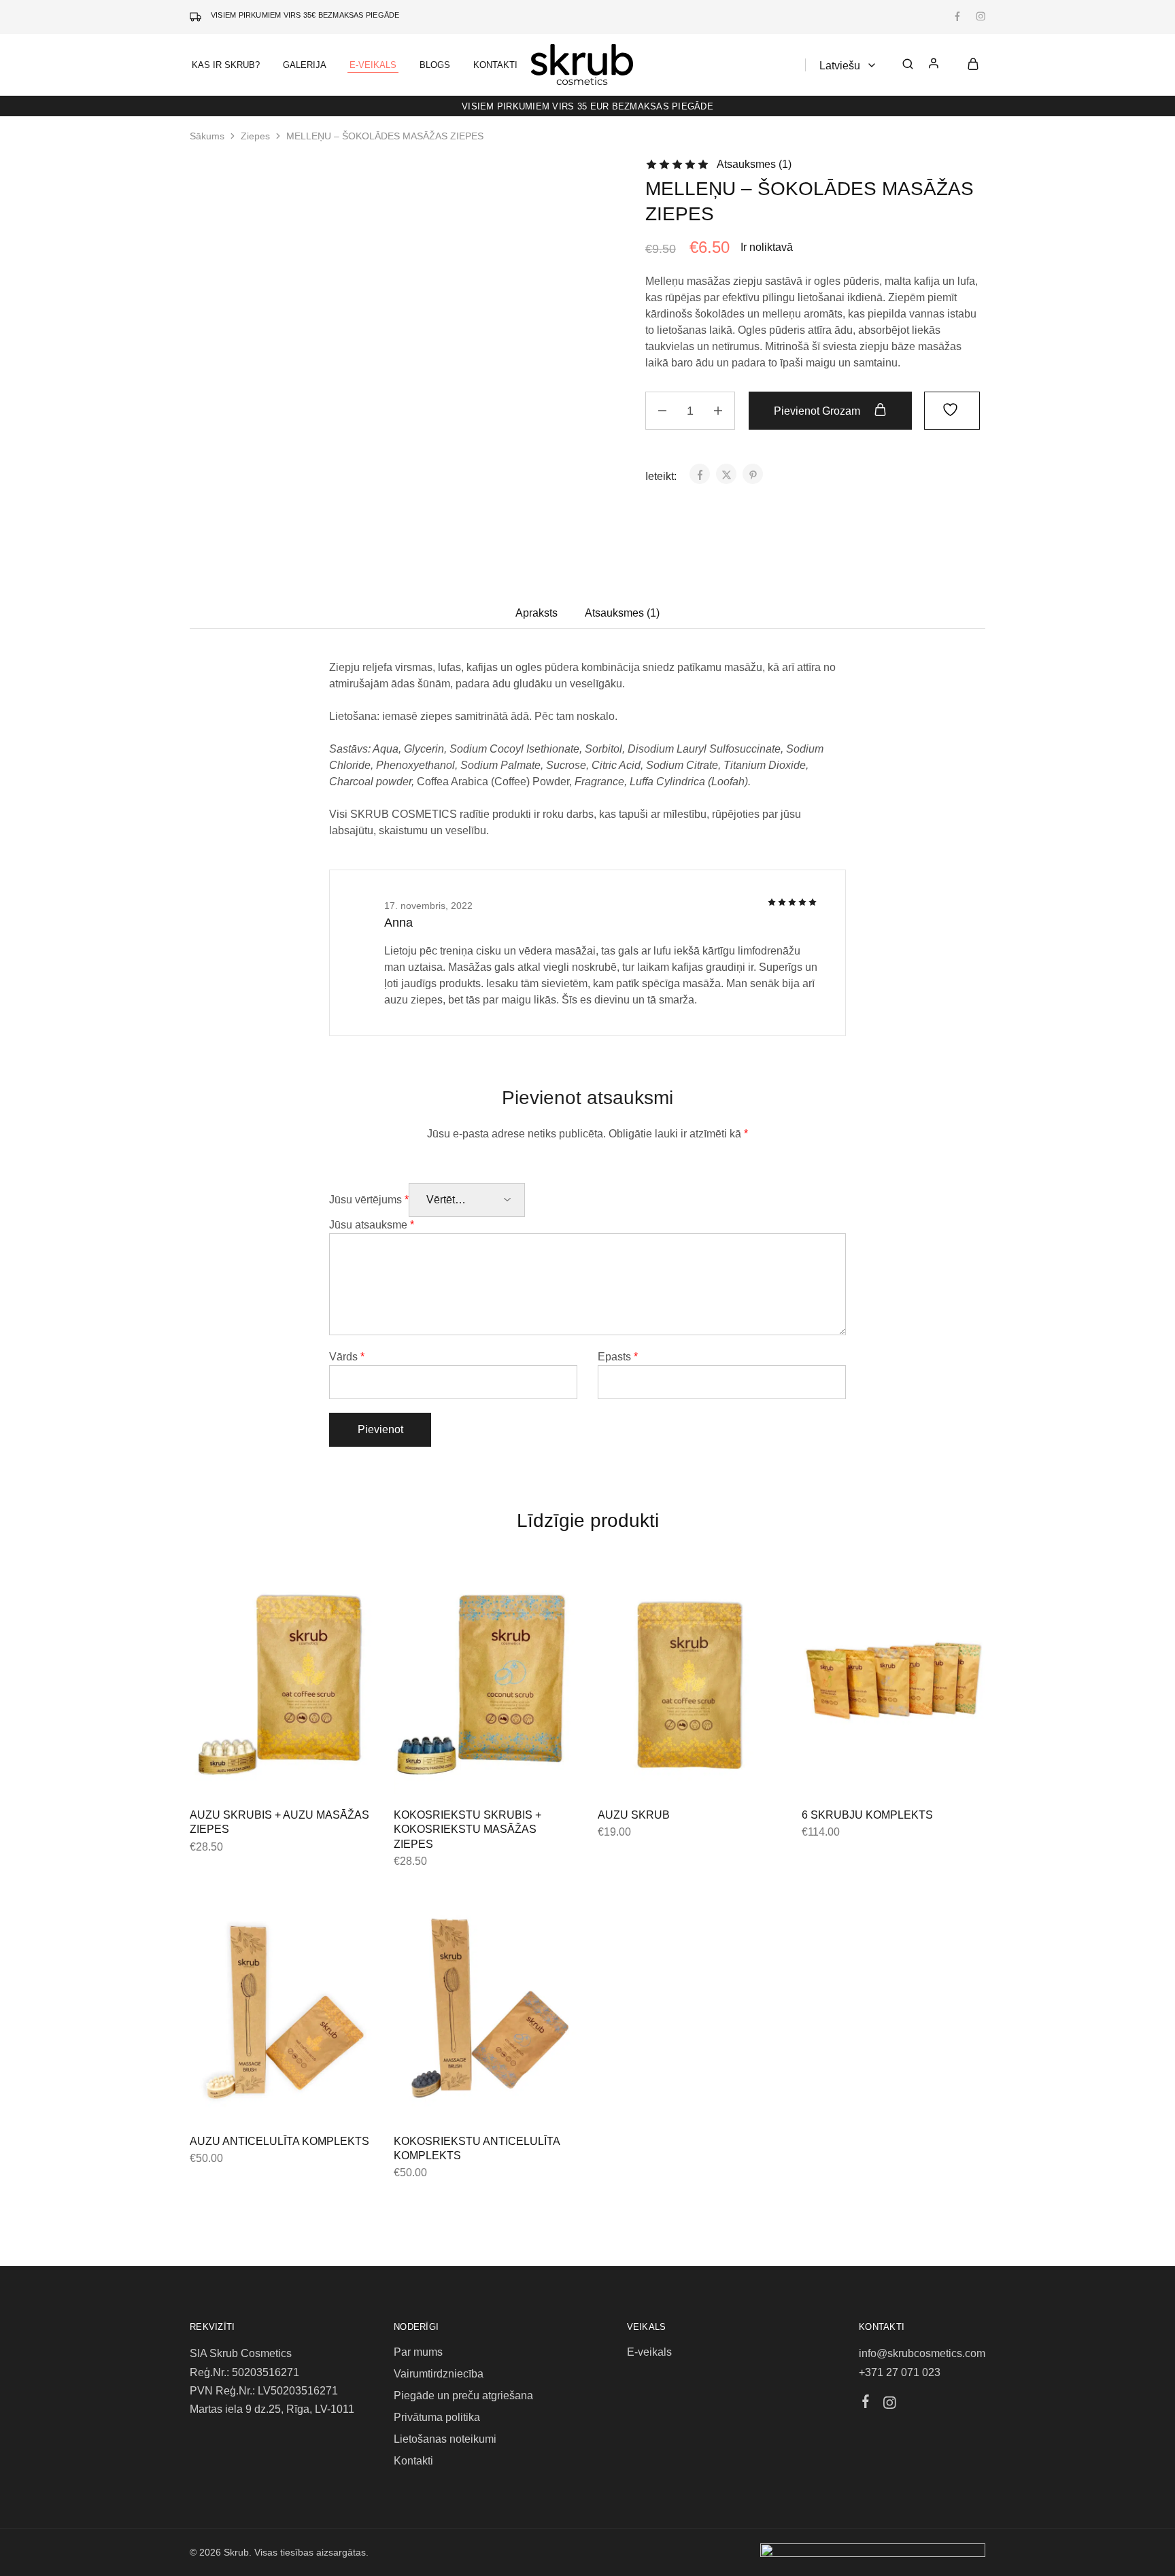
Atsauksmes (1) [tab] (622, 613)
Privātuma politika (437, 2417)
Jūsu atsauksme (372, 1225)
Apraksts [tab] (537, 613)
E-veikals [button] (373, 65)
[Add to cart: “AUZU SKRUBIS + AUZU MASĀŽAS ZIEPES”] (248, 1774)
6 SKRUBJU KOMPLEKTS (867, 1815)
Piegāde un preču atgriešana (463, 2395)
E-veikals (649, 2352)
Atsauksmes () (754, 164)
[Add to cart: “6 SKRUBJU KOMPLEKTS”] (859, 1774)
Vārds (347, 1357)
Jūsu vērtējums (369, 1200)
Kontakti (495, 65)
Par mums (418, 2352)
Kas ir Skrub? (226, 65)
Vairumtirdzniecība (439, 2374)
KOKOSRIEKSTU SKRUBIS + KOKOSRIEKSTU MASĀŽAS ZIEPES (467, 1830)
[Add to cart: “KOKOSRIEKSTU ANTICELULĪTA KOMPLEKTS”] (452, 2100)
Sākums (207, 136)
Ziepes (255, 136)
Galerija (305, 65)
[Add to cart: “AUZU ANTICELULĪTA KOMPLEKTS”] (248, 2100)
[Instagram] (890, 2405)
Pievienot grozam (818, 411)
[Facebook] (866, 2403)
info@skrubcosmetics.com (922, 2353)
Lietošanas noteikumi (445, 2439)
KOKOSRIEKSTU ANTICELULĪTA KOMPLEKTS (477, 2148)
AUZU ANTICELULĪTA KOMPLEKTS (279, 2141)
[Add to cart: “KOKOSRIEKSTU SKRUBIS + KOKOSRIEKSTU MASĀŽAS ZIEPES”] (452, 1774)
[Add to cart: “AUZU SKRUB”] (655, 1774)
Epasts (618, 1357)
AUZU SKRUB (634, 1815)
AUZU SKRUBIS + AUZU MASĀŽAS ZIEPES (279, 1822)
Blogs (435, 65)
